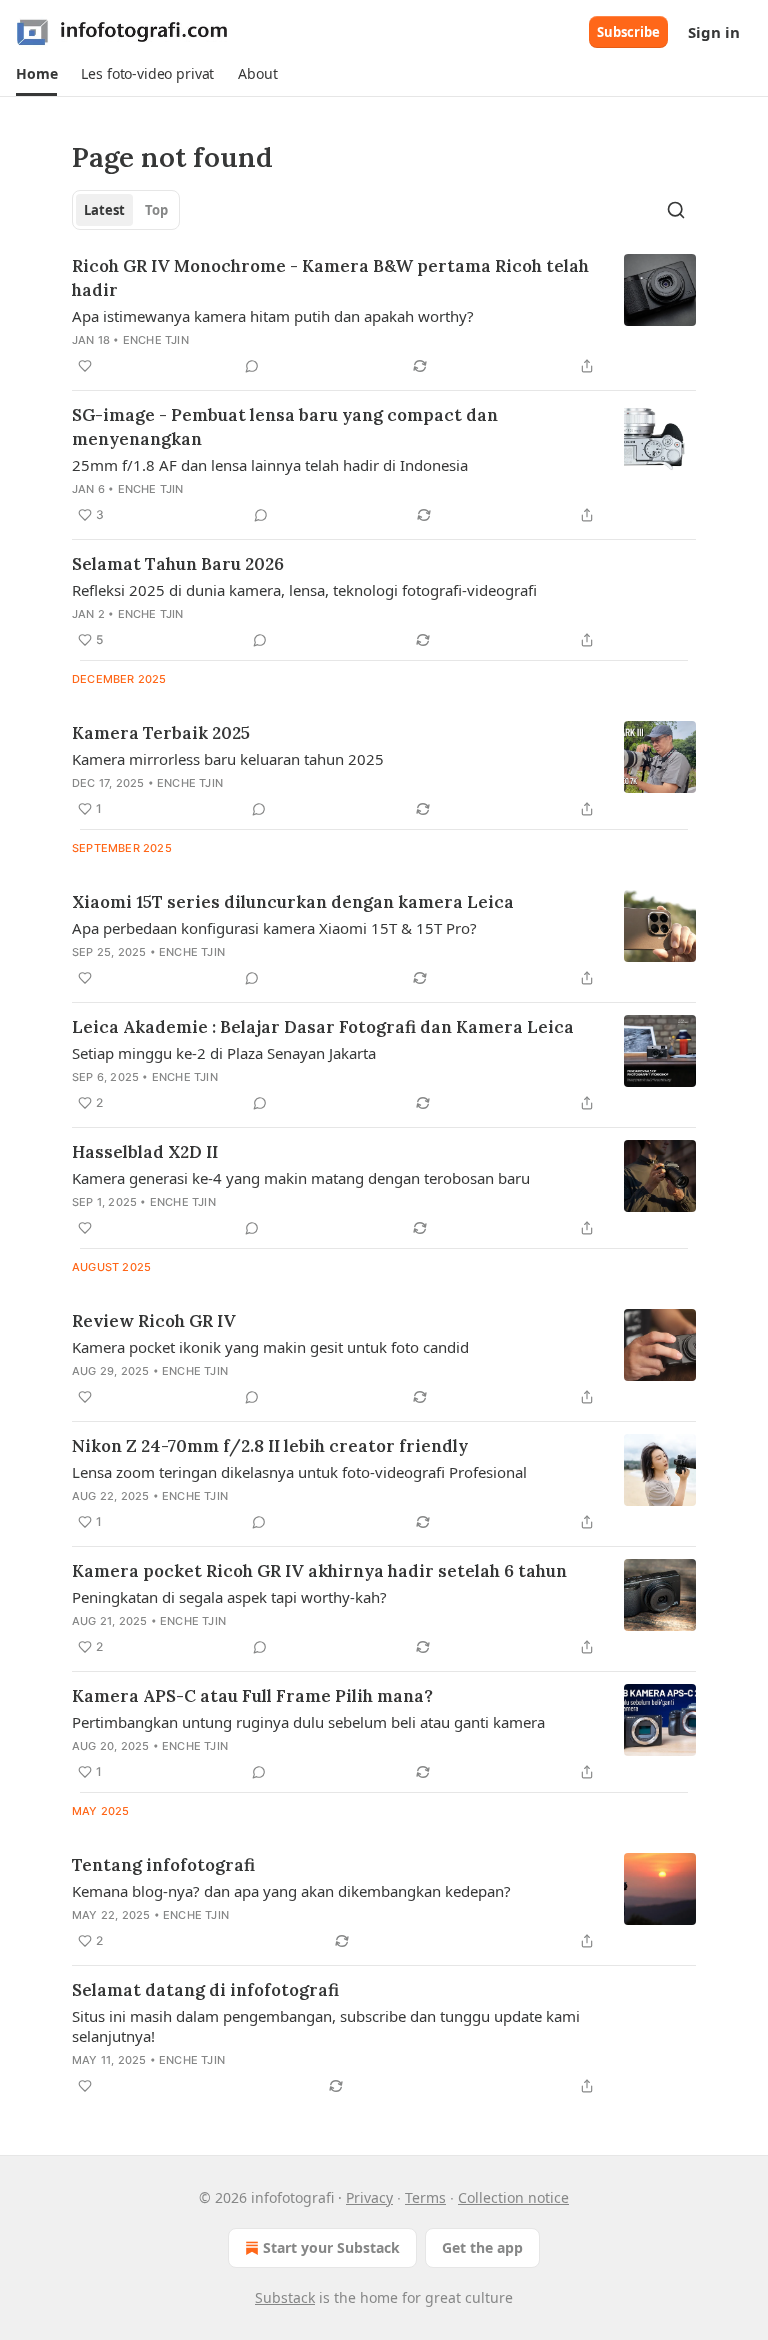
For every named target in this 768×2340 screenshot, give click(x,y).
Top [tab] (156, 210)
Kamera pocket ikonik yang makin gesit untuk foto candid (270, 1347)
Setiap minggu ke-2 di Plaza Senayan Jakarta (224, 1053)
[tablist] (126, 210)
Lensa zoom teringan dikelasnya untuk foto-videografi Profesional (299, 1472)
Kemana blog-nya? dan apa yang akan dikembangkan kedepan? (291, 1891)
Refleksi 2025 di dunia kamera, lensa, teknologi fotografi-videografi (304, 590)
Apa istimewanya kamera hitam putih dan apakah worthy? (273, 316)
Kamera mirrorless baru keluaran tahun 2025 (228, 759)
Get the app (482, 2247)
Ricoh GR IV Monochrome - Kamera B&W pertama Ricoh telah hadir (330, 278)
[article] (384, 316)
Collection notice (513, 2197)
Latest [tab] (104, 210)
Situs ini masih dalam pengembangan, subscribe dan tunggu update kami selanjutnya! (326, 2026)
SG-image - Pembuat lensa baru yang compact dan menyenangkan (285, 427)
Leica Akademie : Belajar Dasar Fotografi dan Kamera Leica (323, 1027)
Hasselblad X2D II (145, 1152)
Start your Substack (331, 2247)
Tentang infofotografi (163, 1865)
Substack (285, 2297)
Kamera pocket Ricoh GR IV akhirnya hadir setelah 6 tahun (319, 1571)
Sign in (714, 32)
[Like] (85, 366)
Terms (425, 2197)
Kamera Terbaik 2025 (161, 733)
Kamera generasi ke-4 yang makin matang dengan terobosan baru (301, 1178)
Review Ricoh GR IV (154, 1321)
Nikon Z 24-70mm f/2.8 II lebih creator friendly (270, 1446)
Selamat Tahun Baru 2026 (178, 564)
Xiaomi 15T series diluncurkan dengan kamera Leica (293, 902)
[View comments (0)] (252, 366)
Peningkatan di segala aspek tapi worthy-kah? (229, 1597)
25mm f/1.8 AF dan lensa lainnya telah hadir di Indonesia (270, 465)
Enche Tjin (156, 340)
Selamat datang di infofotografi (205, 1990)
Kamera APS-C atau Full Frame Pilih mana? (252, 1696)
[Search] (676, 210)
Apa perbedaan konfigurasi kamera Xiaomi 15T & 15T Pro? (274, 928)
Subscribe (628, 32)
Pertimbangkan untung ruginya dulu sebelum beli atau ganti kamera (308, 1722)
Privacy (369, 2197)
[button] (36, 74)
